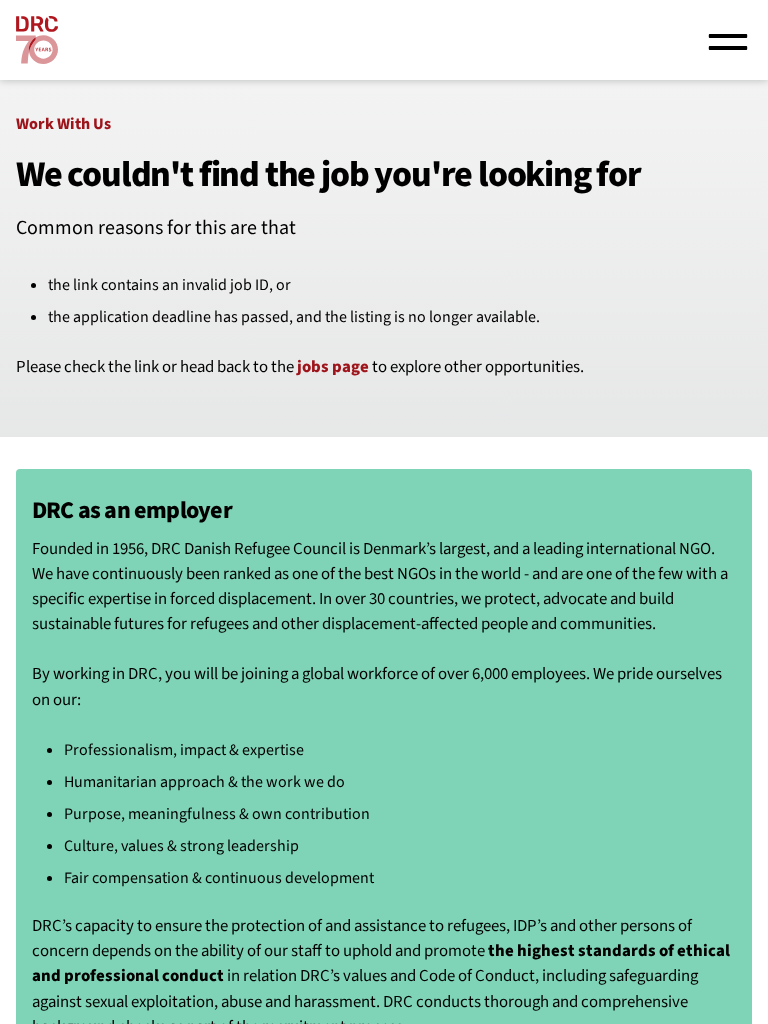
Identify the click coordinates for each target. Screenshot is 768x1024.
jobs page (333, 367)
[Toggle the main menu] (728, 40)
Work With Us (63, 124)
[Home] (37, 40)
